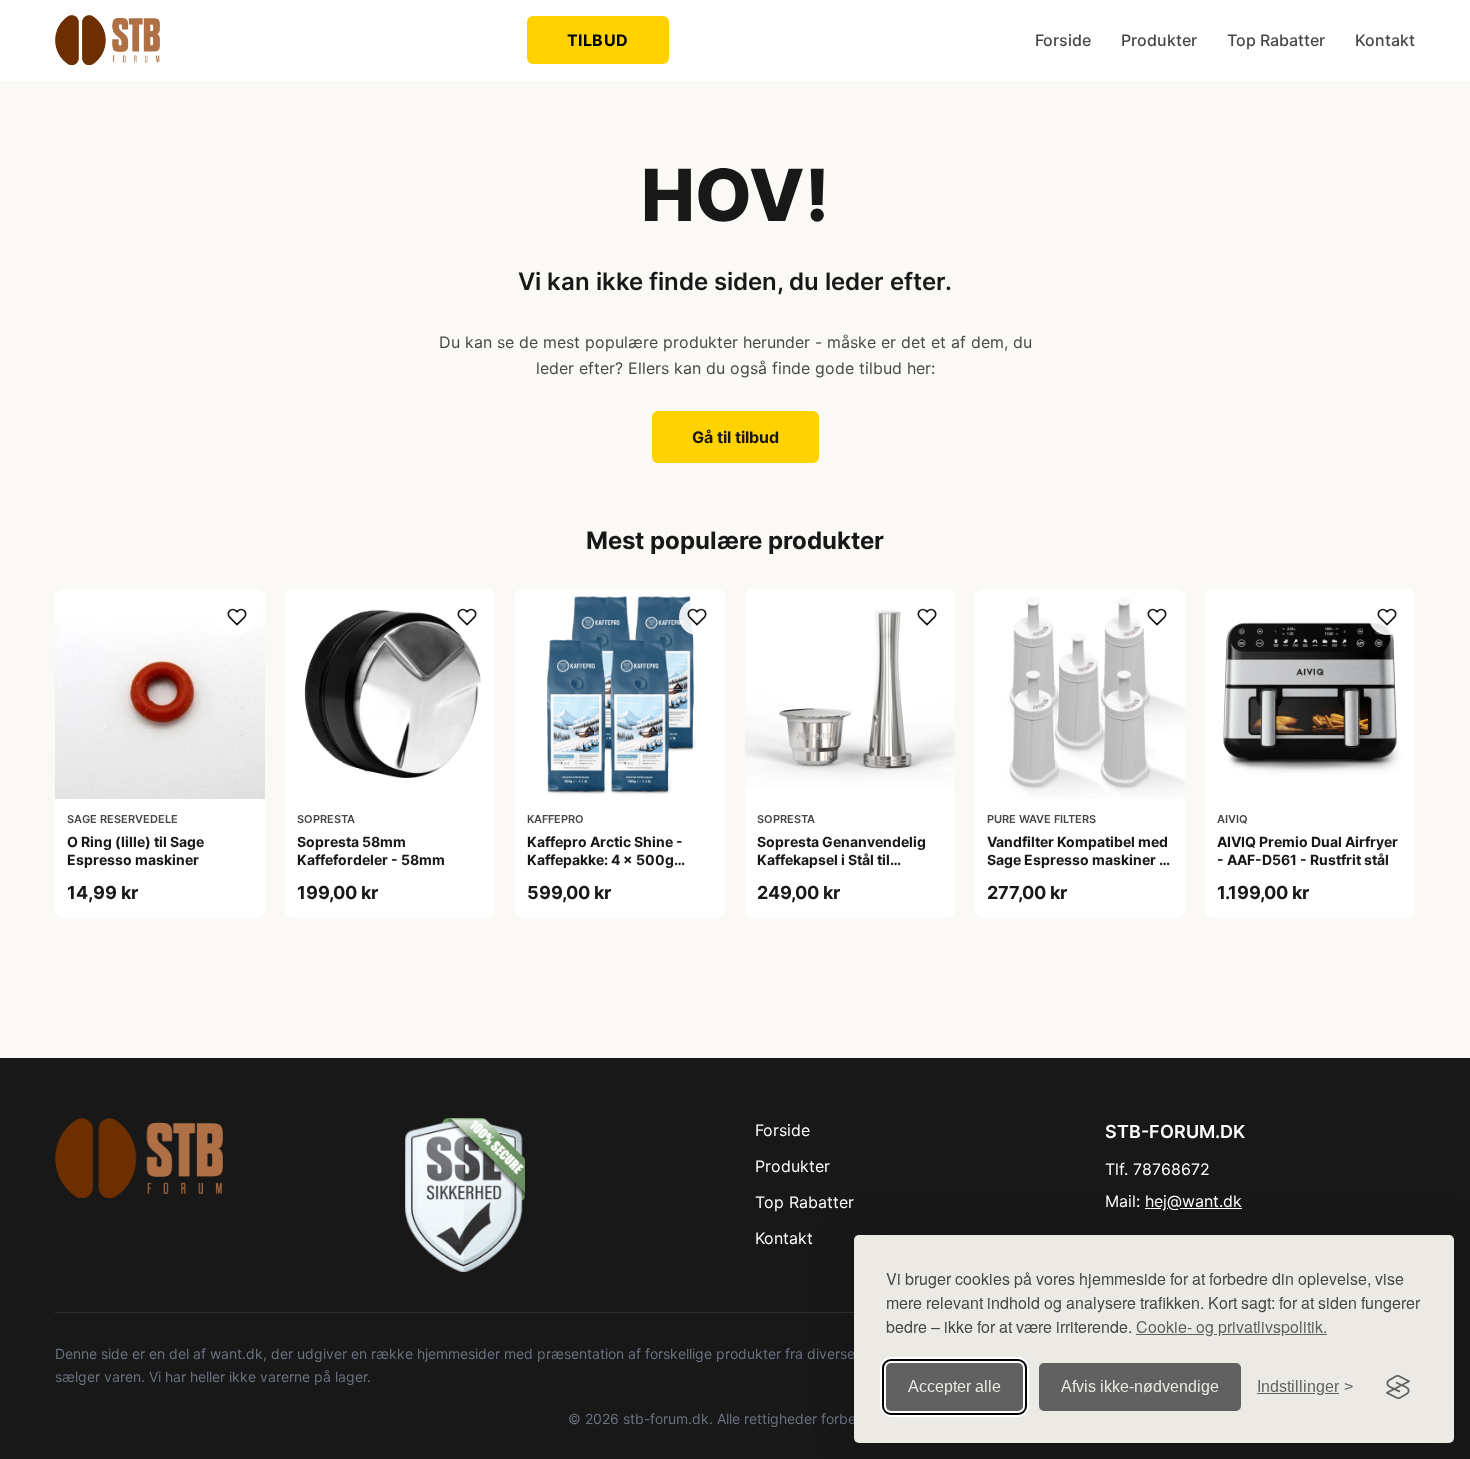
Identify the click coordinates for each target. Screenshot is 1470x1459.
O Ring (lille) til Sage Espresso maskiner (135, 850)
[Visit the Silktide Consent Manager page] (1398, 1387)
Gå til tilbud (735, 437)
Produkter (1159, 40)
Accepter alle (954, 1386)
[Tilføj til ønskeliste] (237, 617)
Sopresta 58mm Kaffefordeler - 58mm (371, 850)
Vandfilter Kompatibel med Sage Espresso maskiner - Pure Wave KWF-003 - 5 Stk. (1077, 869)
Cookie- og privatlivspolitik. (1231, 1326)
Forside (1063, 40)
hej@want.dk (1193, 1201)
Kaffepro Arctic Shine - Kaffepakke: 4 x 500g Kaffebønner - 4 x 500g (608, 859)
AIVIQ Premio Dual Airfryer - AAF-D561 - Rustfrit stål (1307, 850)
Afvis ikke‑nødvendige (1140, 1386)
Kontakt (1385, 40)
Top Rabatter (1276, 40)
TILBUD (598, 40)
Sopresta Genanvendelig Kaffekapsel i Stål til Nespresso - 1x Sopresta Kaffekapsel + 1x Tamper (841, 869)
